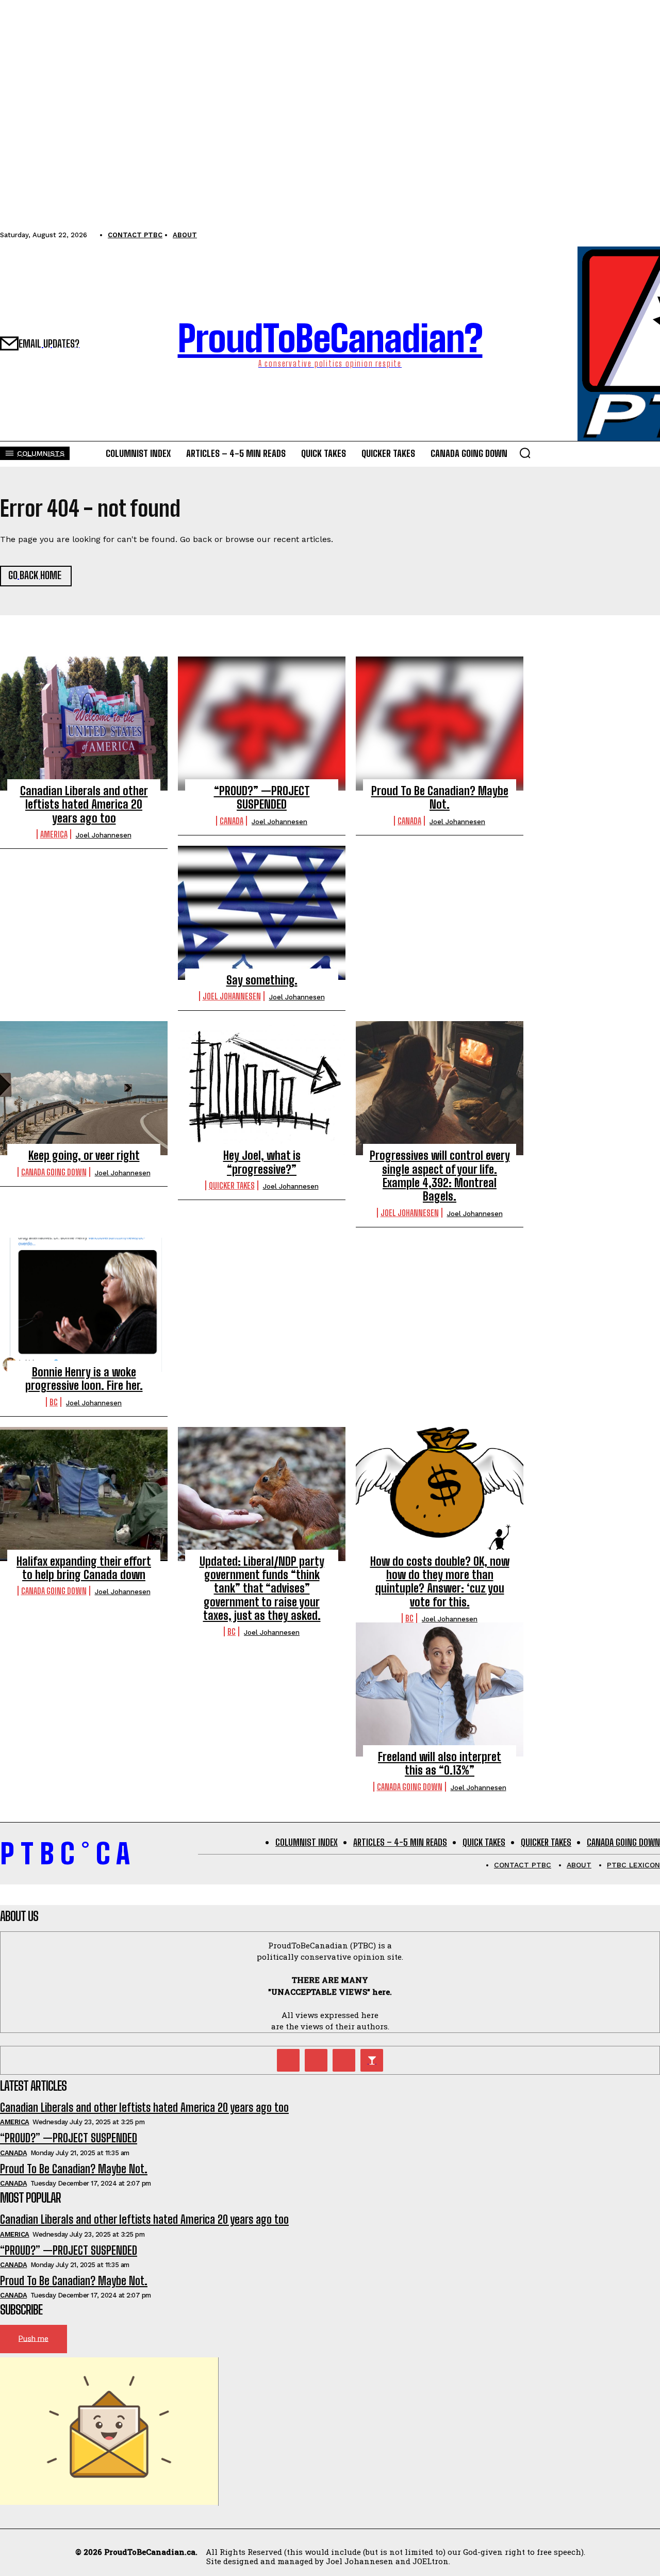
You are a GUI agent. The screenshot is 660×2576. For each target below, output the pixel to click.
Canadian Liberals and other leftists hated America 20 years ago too (84, 805)
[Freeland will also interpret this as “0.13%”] (440, 1689)
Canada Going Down (54, 1172)
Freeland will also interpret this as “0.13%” (440, 1763)
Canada (232, 821)
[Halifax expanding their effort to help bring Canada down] (84, 1494)
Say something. (262, 980)
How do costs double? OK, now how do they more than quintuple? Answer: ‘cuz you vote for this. (440, 1582)
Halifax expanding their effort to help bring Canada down (84, 1568)
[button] (525, 453)
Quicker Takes (232, 1185)
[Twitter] (288, 2060)
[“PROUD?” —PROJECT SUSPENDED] (262, 724)
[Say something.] (262, 913)
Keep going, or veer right (84, 1155)
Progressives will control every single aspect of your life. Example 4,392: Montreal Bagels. (440, 1176)
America (54, 834)
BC (54, 1402)
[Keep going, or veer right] (84, 1088)
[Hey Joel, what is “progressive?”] (262, 1088)
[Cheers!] (372, 2060)
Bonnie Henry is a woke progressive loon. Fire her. (84, 1379)
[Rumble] (316, 2060)
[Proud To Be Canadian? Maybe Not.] (440, 724)
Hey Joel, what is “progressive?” (262, 1162)
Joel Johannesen (104, 835)
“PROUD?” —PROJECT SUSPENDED (262, 798)
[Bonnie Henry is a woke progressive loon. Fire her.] (84, 1305)
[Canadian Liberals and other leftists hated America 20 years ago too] (84, 724)
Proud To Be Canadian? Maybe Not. (440, 798)
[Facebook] (344, 2060)
